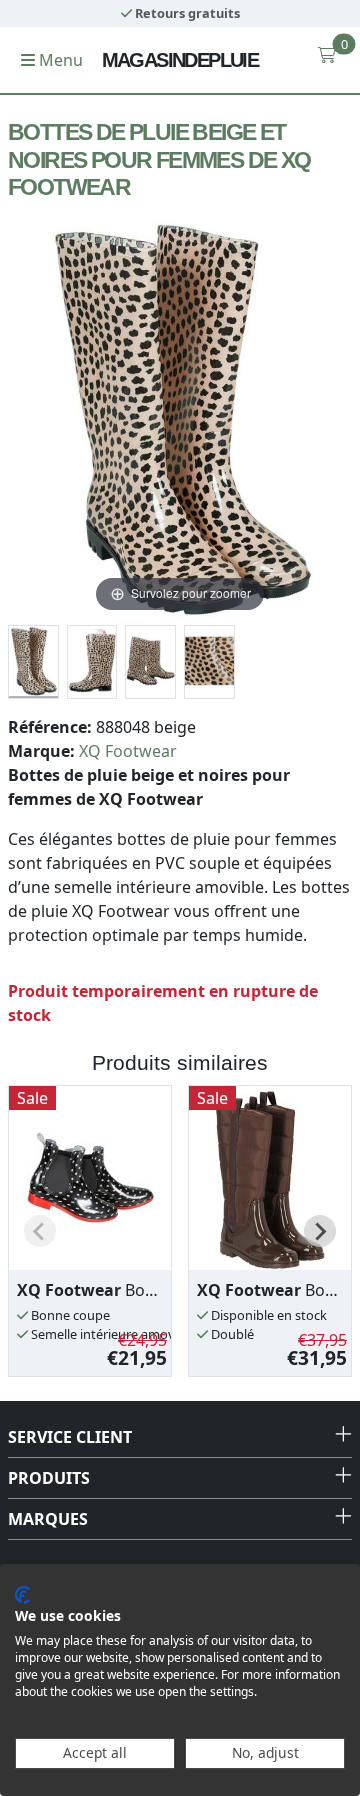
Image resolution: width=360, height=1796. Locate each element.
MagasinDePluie (180, 60)
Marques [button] (48, 1519)
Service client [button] (70, 1437)
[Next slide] (320, 1231)
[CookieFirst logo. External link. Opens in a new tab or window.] (22, 1595)
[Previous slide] (40, 1231)
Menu (59, 60)
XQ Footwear (128, 751)
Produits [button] (49, 1478)
